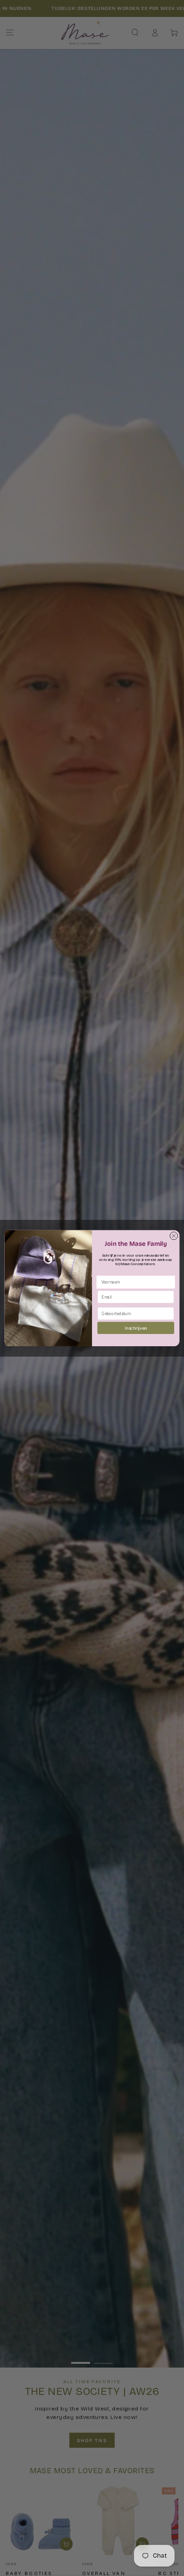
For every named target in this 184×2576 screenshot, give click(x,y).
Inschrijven (136, 1328)
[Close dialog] (174, 1236)
